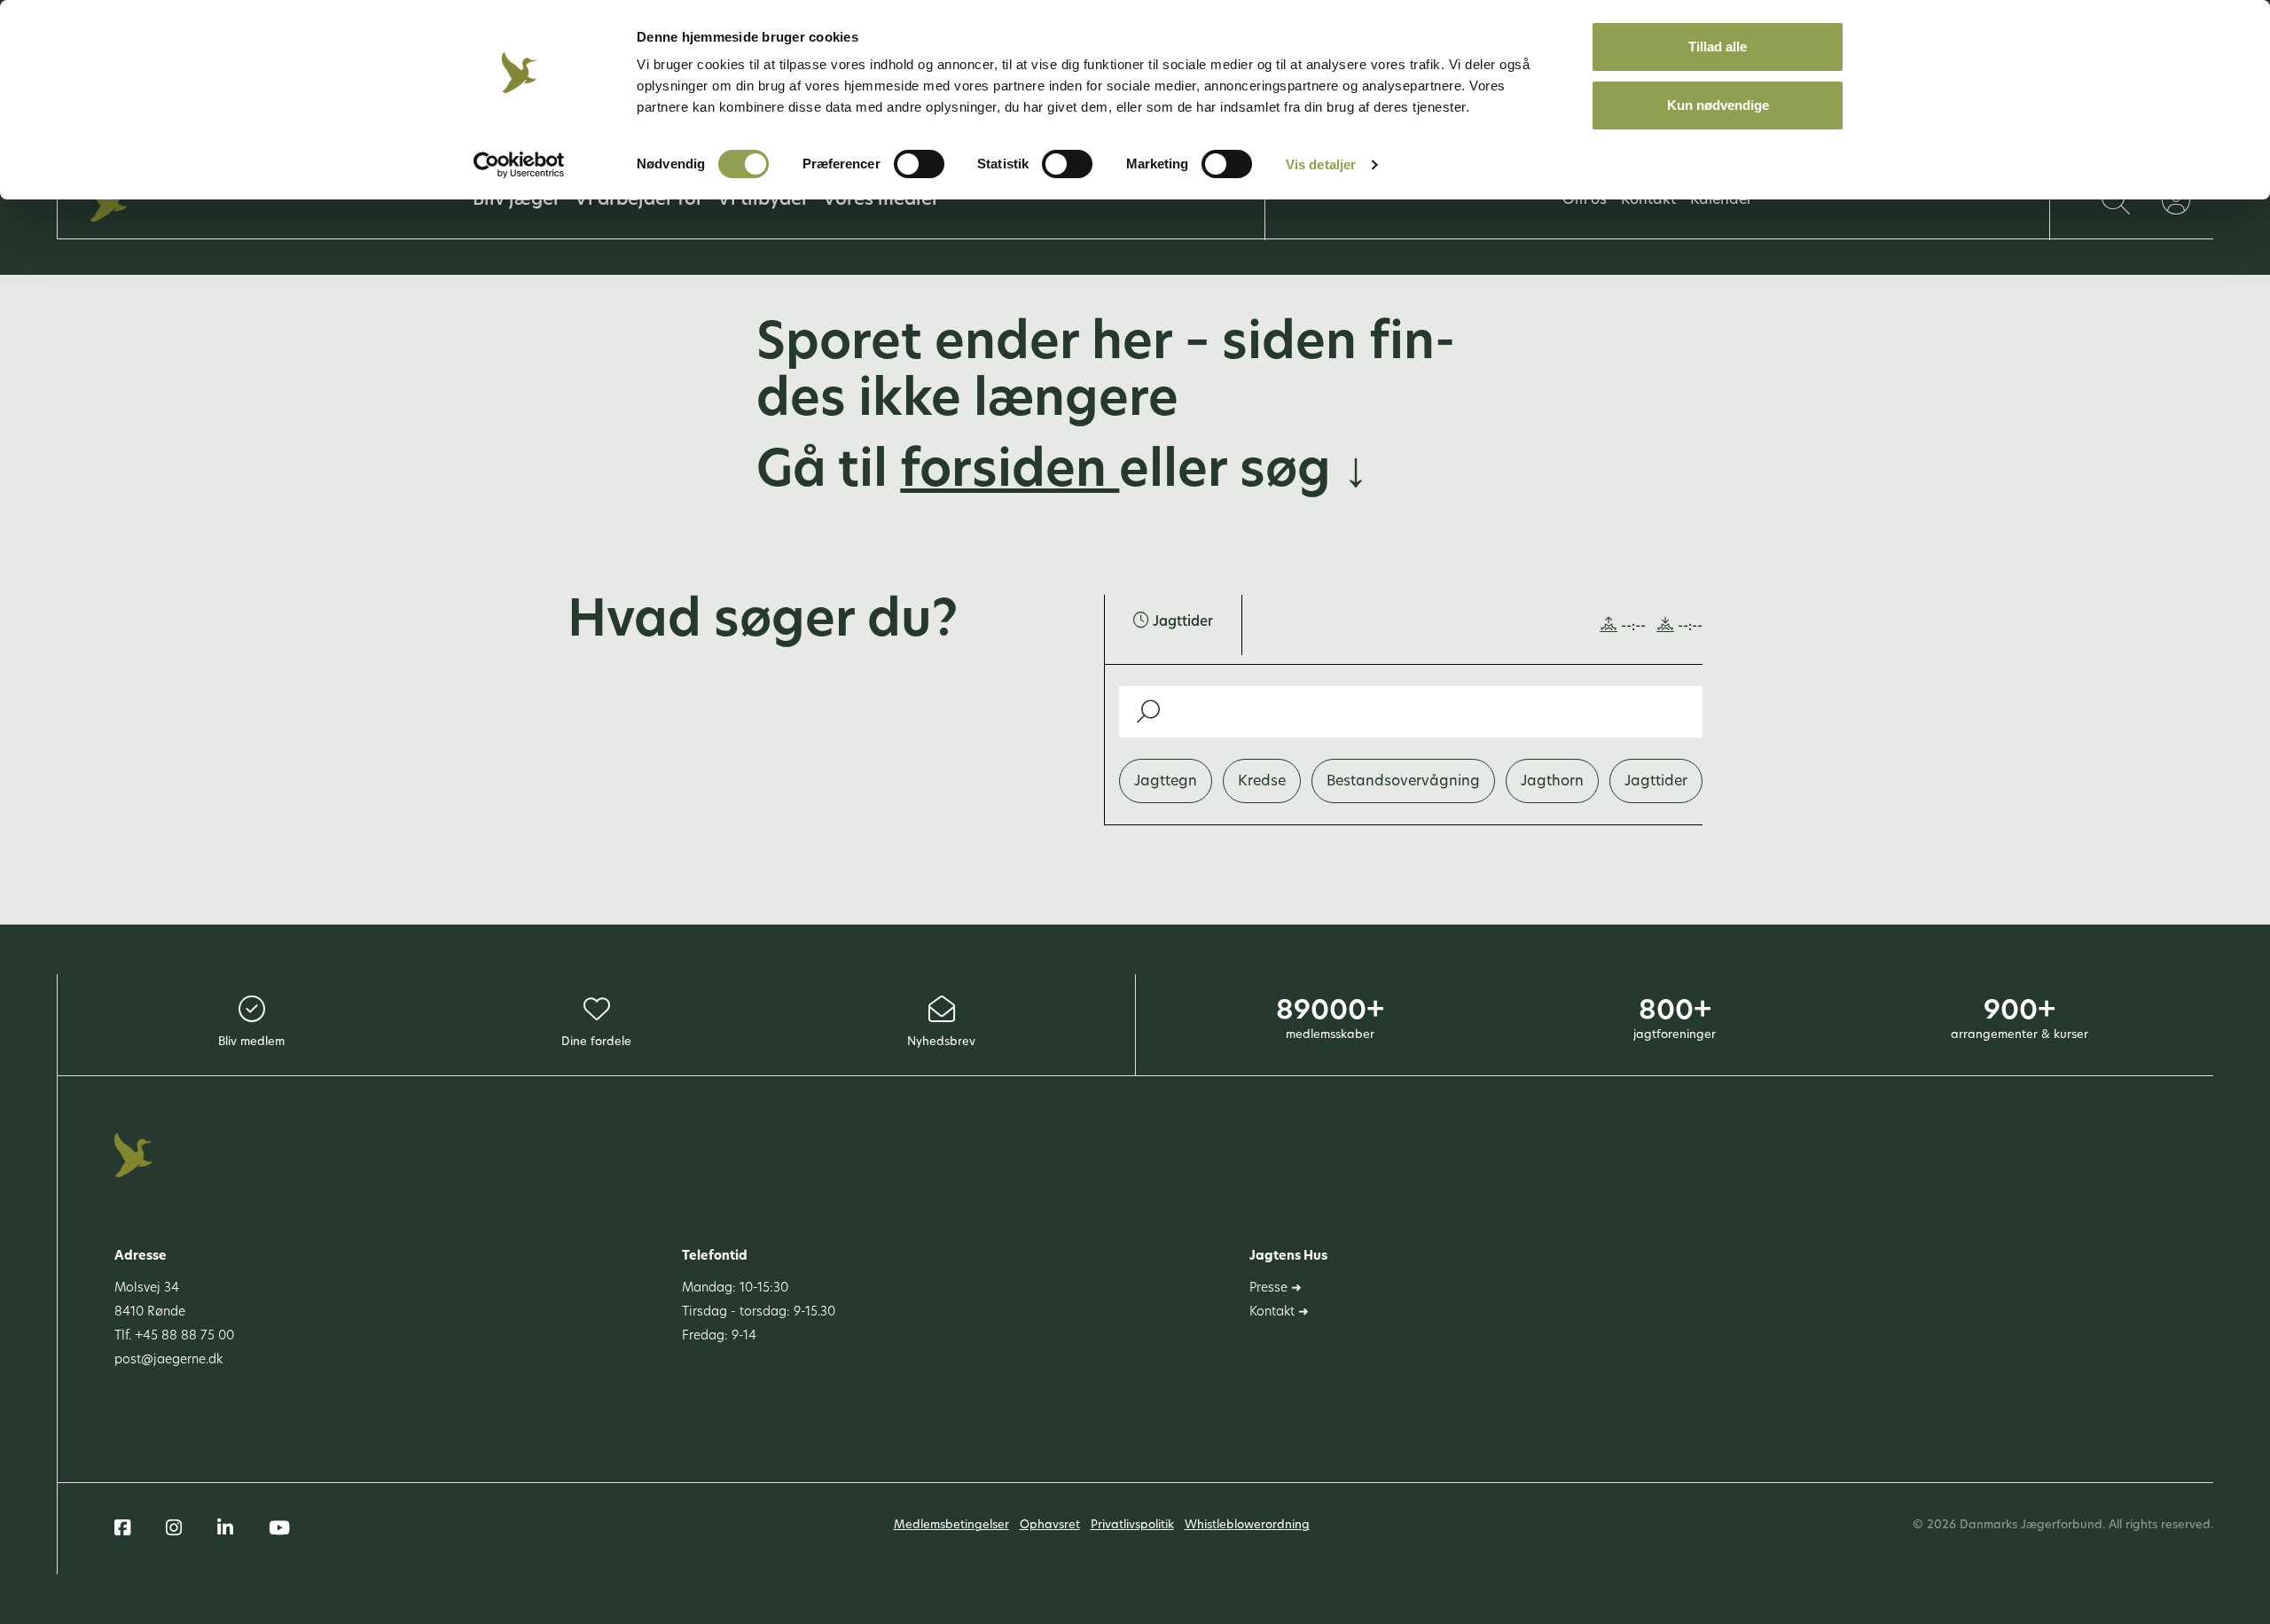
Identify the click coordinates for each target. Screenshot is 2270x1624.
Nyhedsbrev (941, 1042)
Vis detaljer (1321, 164)
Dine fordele (596, 1042)
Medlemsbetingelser (951, 1525)
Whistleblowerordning (1247, 1525)
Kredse (1262, 782)
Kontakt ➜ (1279, 1312)
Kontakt (1648, 200)
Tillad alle (1718, 47)
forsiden (1010, 473)
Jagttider (1656, 782)
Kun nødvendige (1718, 105)
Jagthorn (1552, 782)
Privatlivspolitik (1132, 1525)
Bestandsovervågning (1403, 782)
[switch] (919, 164)
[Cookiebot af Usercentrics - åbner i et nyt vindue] (519, 165)
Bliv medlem (251, 1042)
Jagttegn (1166, 782)
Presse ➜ (1276, 1288)
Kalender (1721, 200)
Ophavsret (1050, 1525)
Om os (1585, 200)
